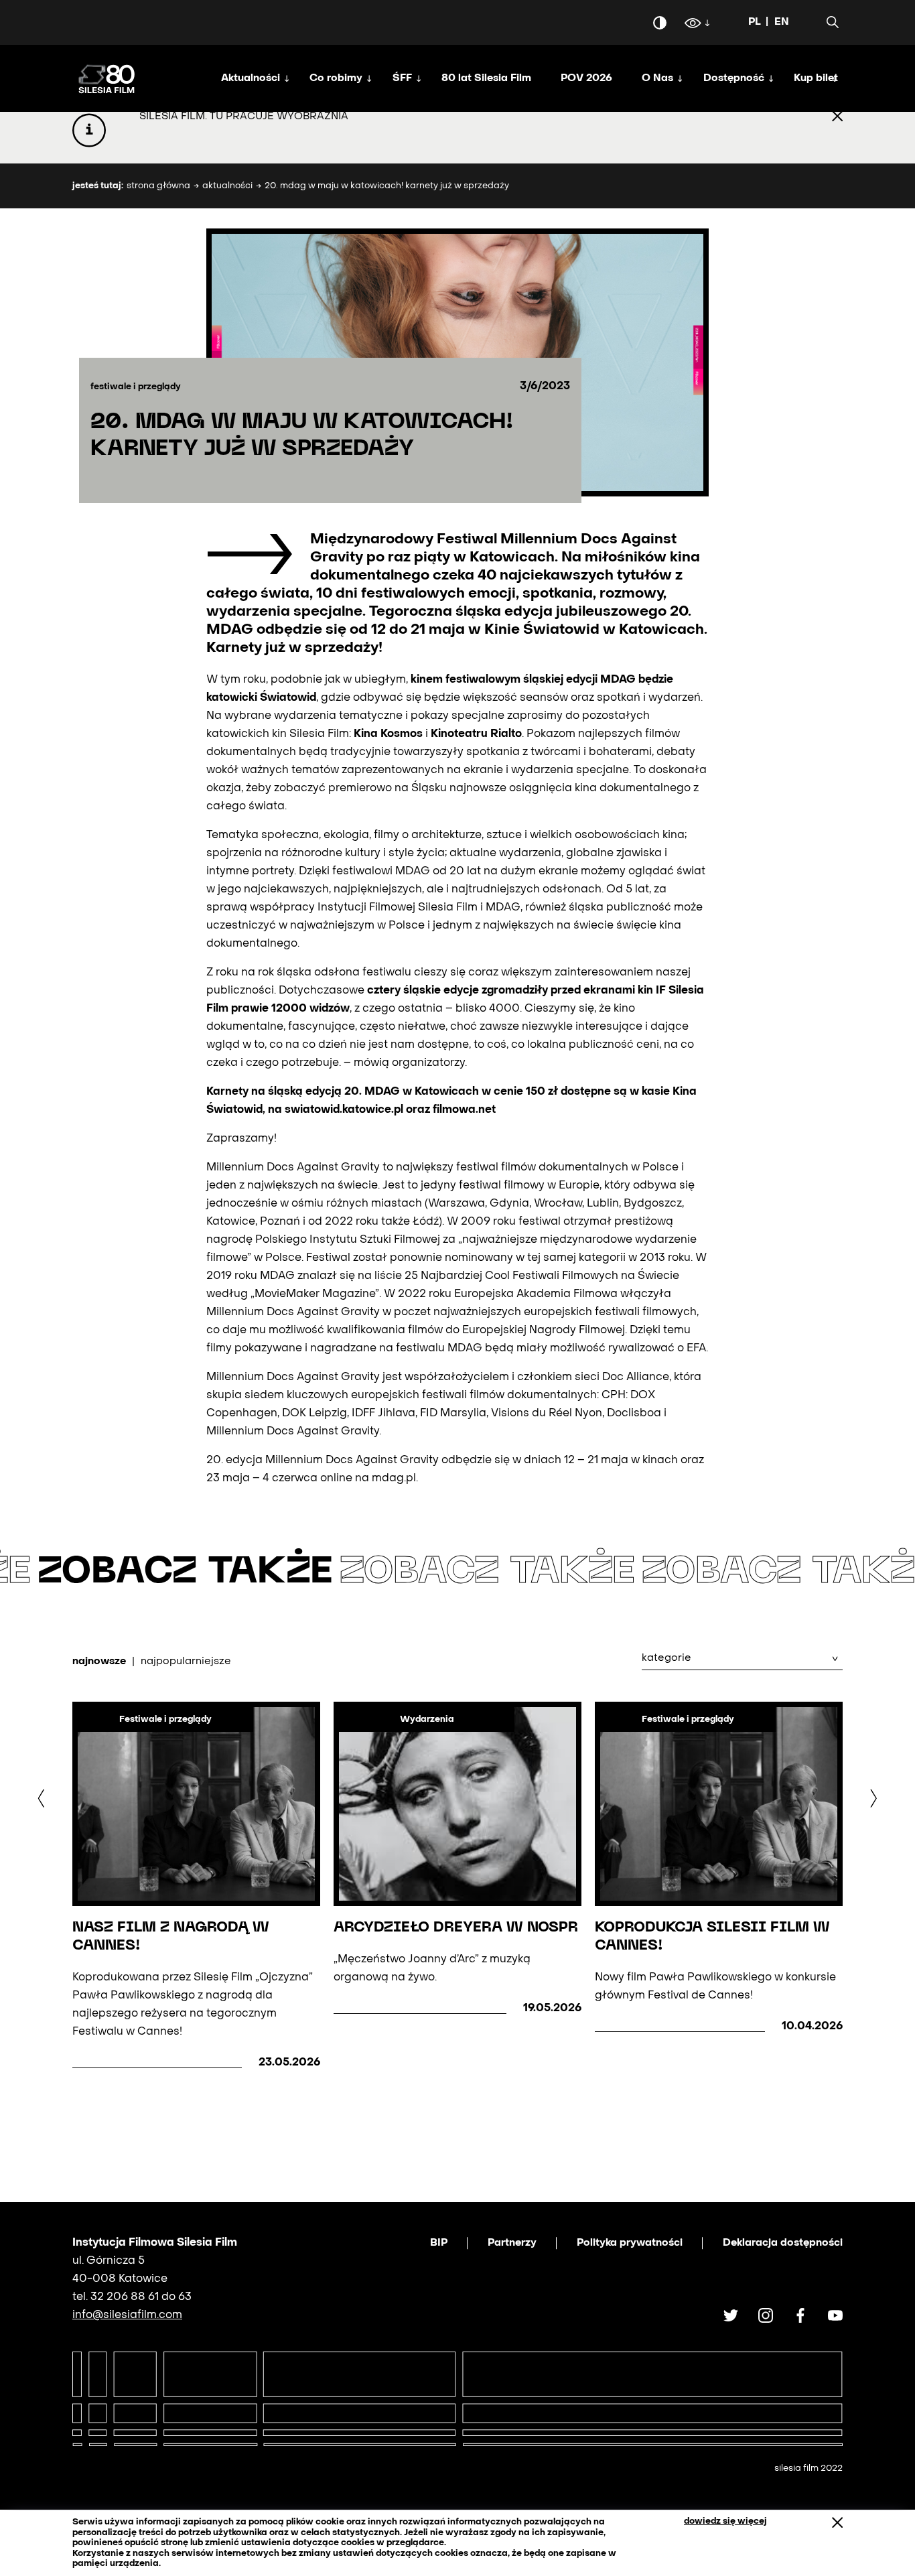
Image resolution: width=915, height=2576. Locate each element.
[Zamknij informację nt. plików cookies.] (837, 2523)
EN (782, 22)
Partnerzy (512, 2243)
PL (755, 22)
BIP (439, 2243)
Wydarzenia (427, 1719)
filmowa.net (464, 1110)
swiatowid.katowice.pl (344, 1110)
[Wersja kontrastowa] (660, 23)
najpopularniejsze (186, 1662)
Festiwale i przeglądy (165, 1719)
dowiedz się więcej (725, 2521)
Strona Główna (158, 186)
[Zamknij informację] (837, 117)
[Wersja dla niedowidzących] (693, 25)
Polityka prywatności (630, 2243)
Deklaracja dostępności (783, 2243)
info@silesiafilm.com (127, 2315)
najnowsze (99, 1662)
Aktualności (227, 186)
